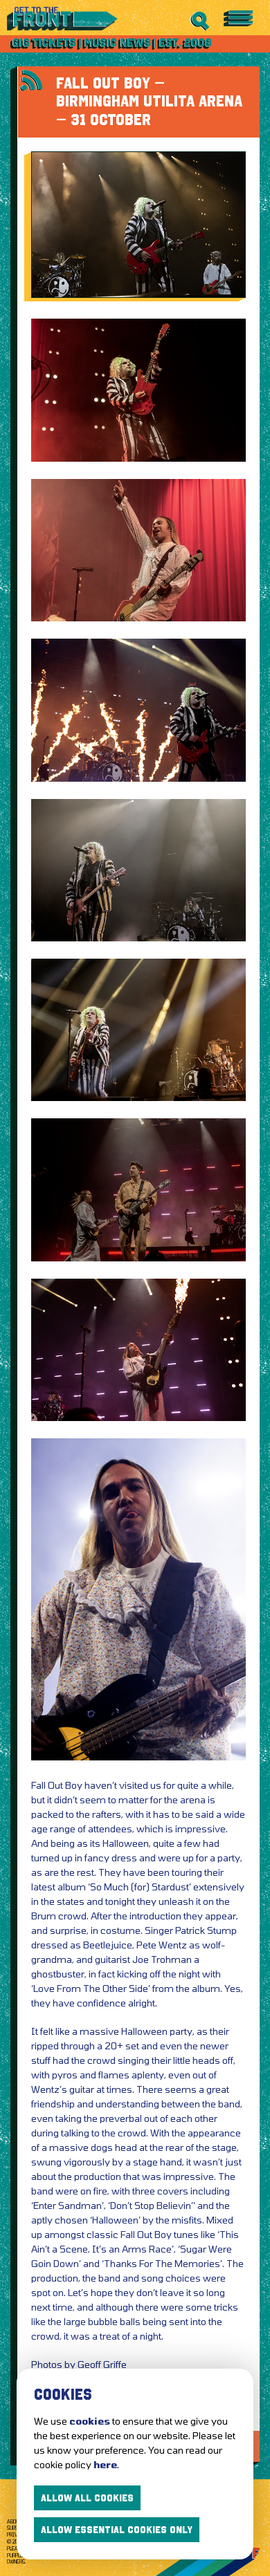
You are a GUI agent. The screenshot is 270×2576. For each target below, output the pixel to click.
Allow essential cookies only (117, 2530)
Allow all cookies (87, 2498)
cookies (90, 2421)
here (105, 2464)
